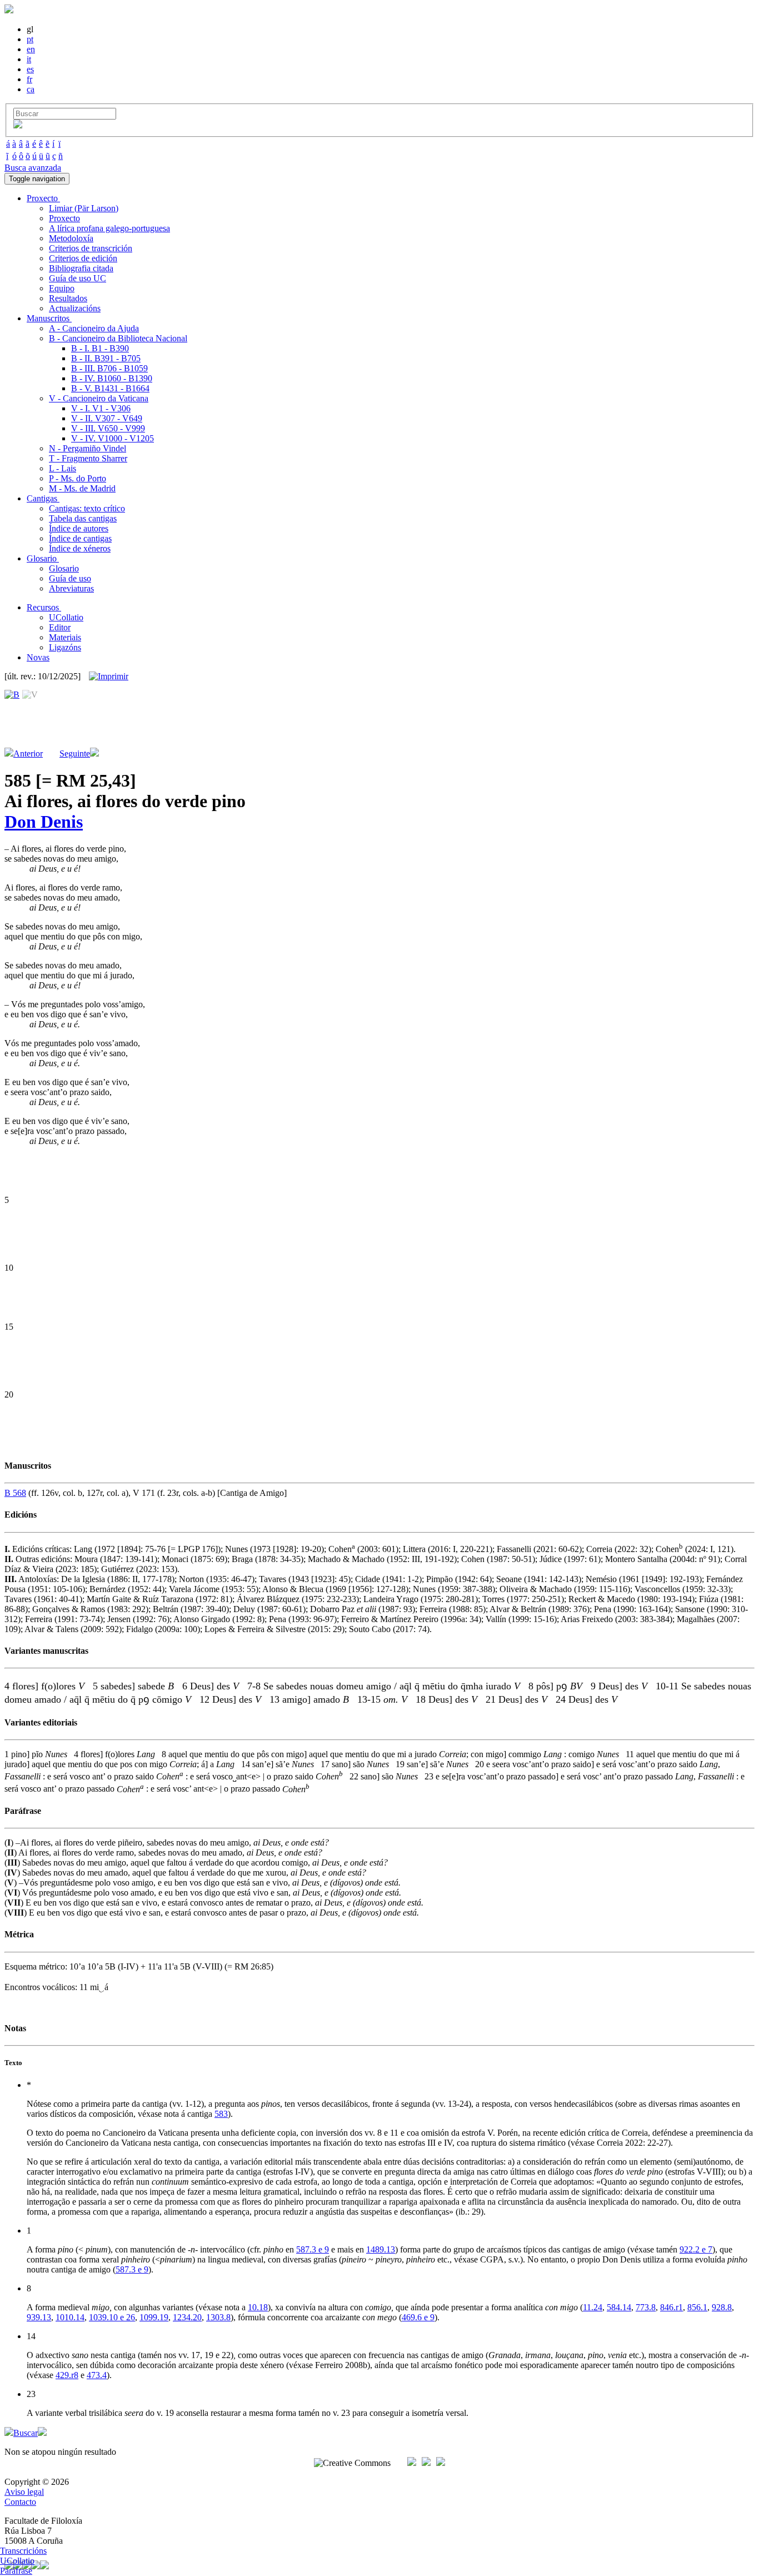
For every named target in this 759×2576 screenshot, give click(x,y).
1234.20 (187, 2317)
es (30, 69)
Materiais (65, 637)
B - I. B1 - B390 (100, 348)
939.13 (39, 2317)
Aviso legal (24, 2492)
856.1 (697, 2307)
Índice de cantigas (80, 538)
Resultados (68, 298)
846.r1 (671, 2307)
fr (29, 79)
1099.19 (154, 2317)
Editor (60, 627)
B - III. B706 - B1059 (109, 368)
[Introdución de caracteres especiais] (18, 125)
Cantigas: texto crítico (87, 508)
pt (30, 39)
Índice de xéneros (80, 548)
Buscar (26, 2433)
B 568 (15, 1493)
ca (31, 89)
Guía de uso (70, 578)
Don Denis (44, 822)
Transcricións (23, 2551)
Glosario (64, 568)
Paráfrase (16, 2571)
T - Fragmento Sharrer (88, 458)
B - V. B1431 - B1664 (110, 388)
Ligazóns (65, 647)
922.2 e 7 (696, 2249)
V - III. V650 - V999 (108, 428)
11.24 (593, 2307)
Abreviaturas (71, 588)
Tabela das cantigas (83, 518)
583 (221, 2114)
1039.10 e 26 (112, 2317)
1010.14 (70, 2317)
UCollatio (66, 617)
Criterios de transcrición (91, 248)
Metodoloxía (71, 238)
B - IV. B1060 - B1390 (112, 378)
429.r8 (67, 2375)
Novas (38, 657)
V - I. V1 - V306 (101, 408)
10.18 (258, 2307)
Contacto (20, 2502)
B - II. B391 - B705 (106, 358)
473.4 (97, 2375)
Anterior (28, 754)
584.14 (619, 2307)
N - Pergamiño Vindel (88, 448)
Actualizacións (75, 308)
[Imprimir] (109, 677)
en (31, 49)
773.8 (646, 2307)
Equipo (62, 288)
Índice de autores (79, 528)
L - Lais (63, 468)
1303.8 (218, 2317)
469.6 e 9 (418, 2317)
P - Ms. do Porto (78, 478)
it (29, 59)
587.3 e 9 (313, 2249)
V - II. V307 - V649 (107, 418)
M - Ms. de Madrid (82, 488)
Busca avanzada (33, 168)
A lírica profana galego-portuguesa (109, 228)
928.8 (722, 2307)
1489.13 (381, 2249)
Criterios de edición (83, 258)
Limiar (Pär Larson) (84, 208)
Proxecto (64, 218)
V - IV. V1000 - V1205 (113, 438)
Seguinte (75, 754)
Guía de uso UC (78, 278)
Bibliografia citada (81, 268)
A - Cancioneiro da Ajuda (94, 328)
